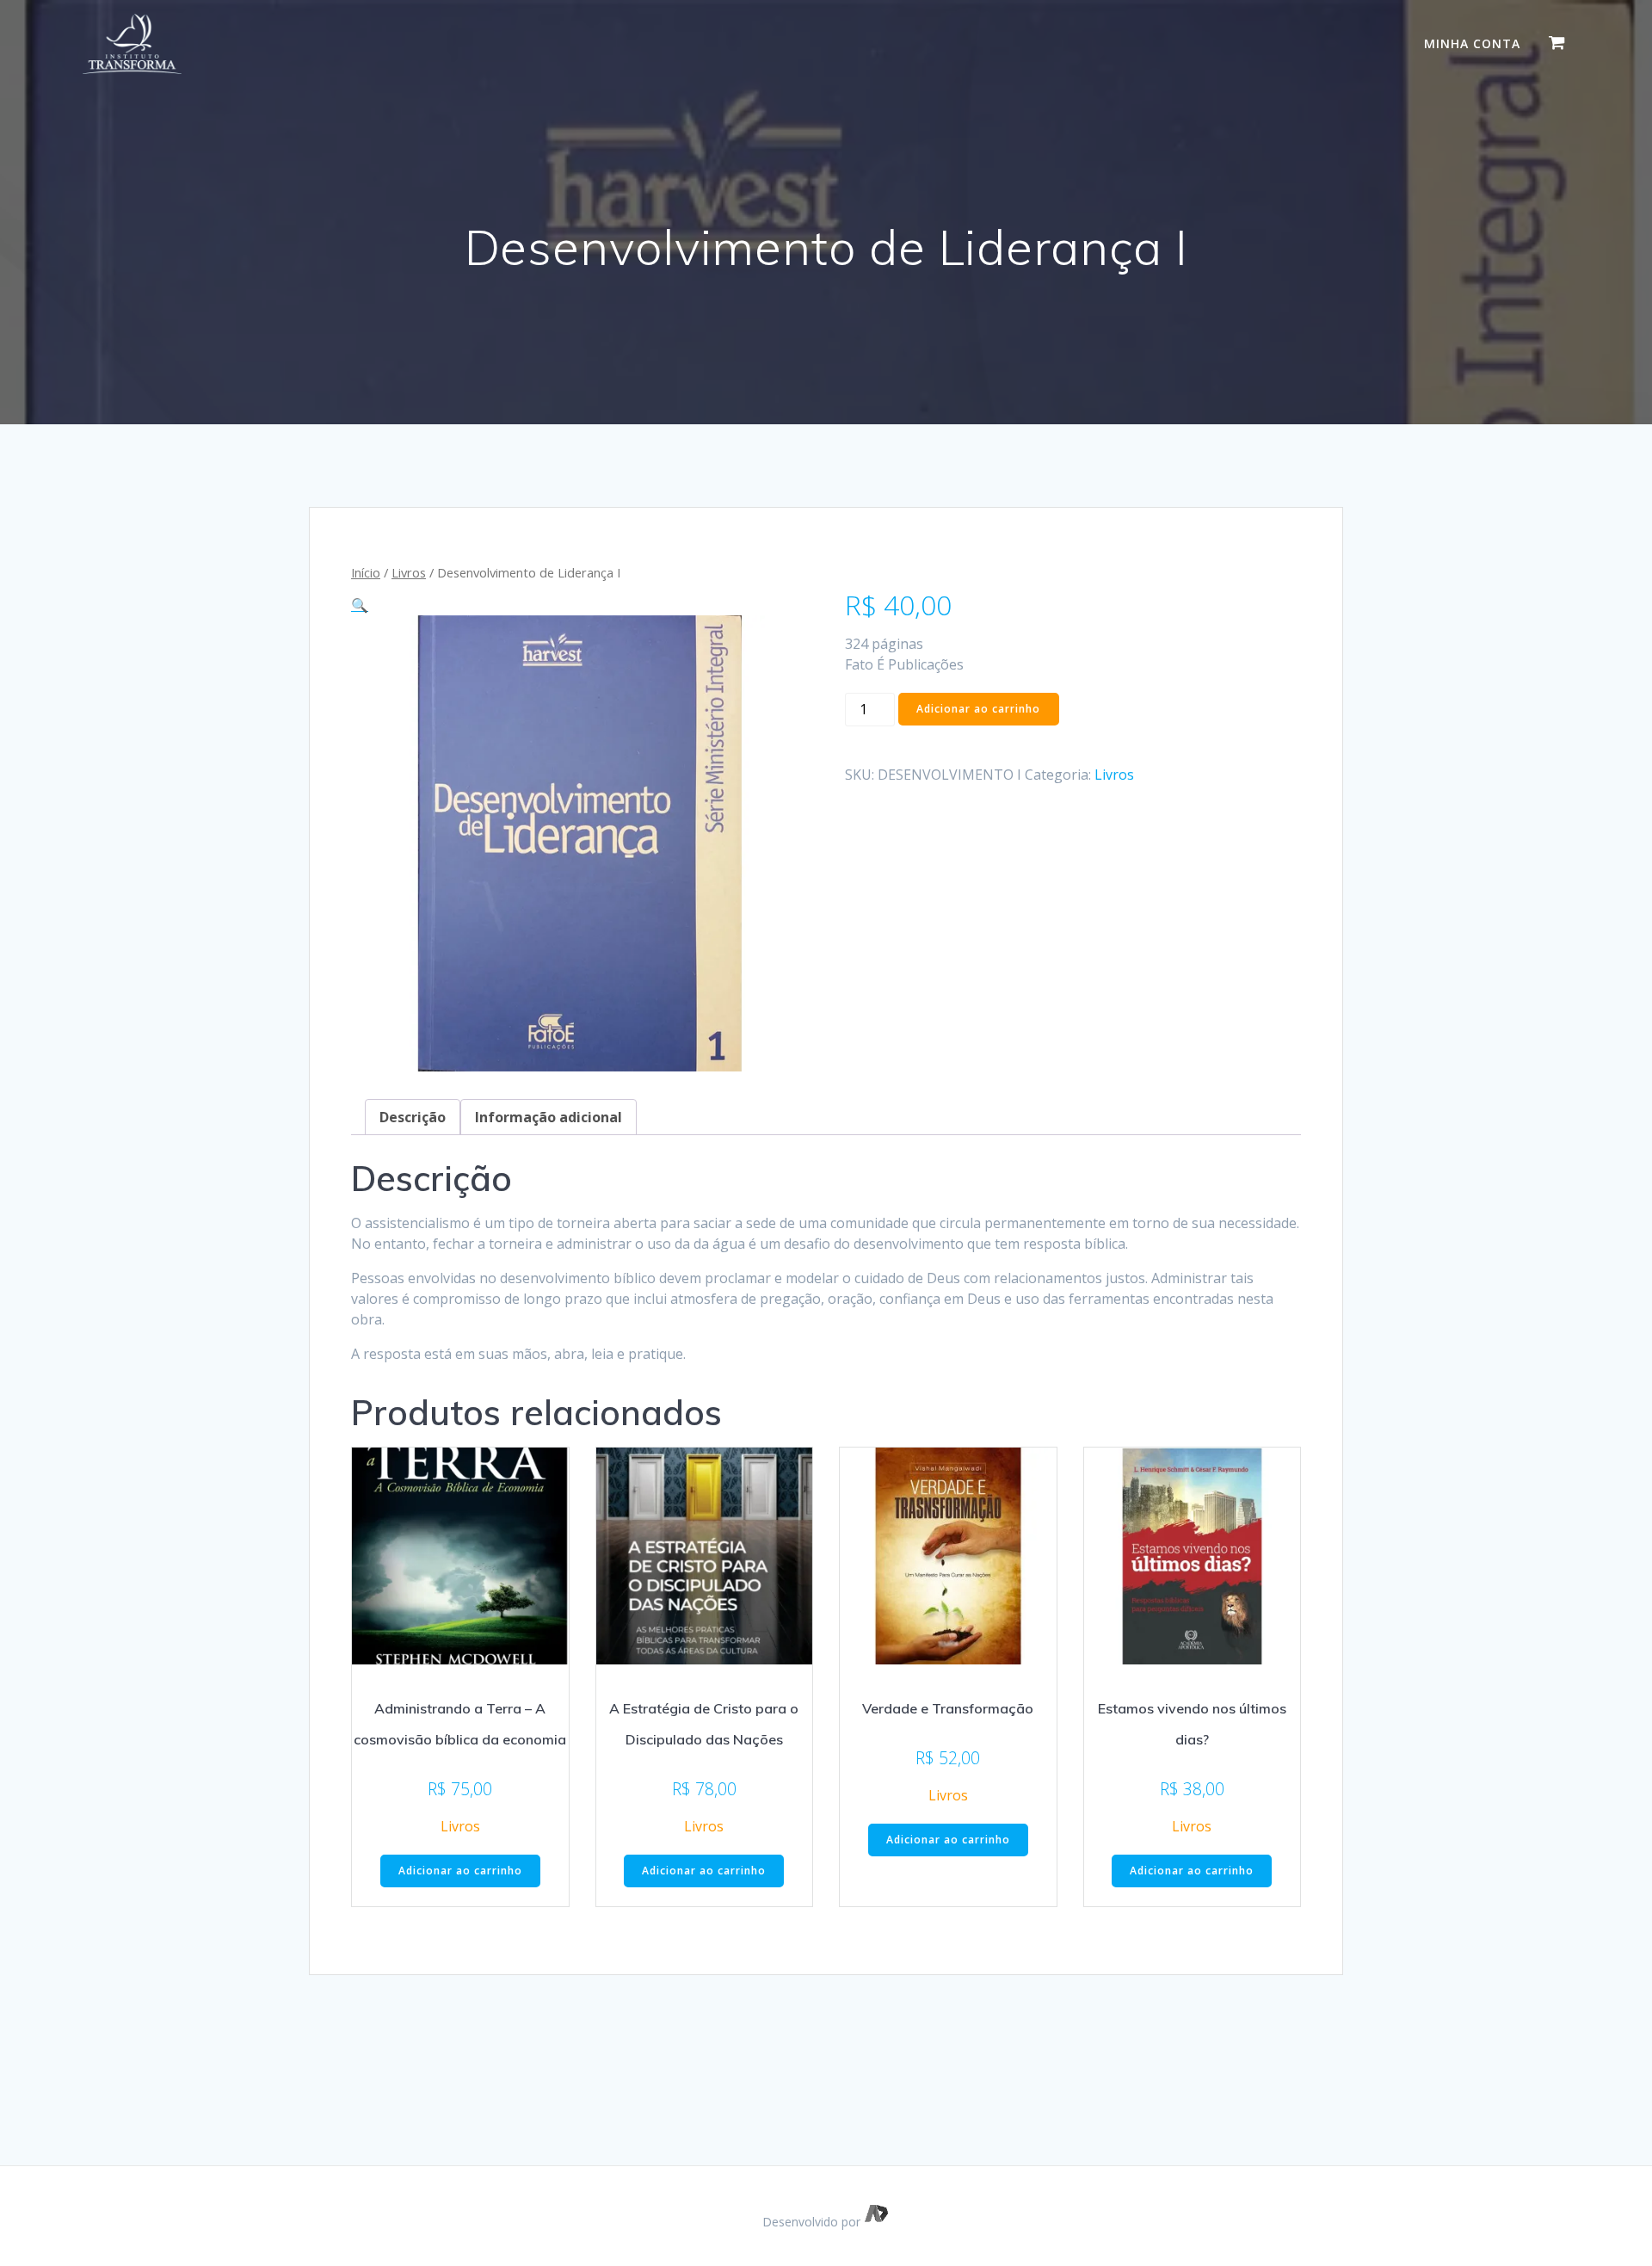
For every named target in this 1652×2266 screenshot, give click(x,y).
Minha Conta (1472, 43)
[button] (360, 605)
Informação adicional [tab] (549, 1117)
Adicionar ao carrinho (978, 709)
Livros (409, 572)
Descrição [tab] (413, 1117)
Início (366, 572)
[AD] (877, 2222)
